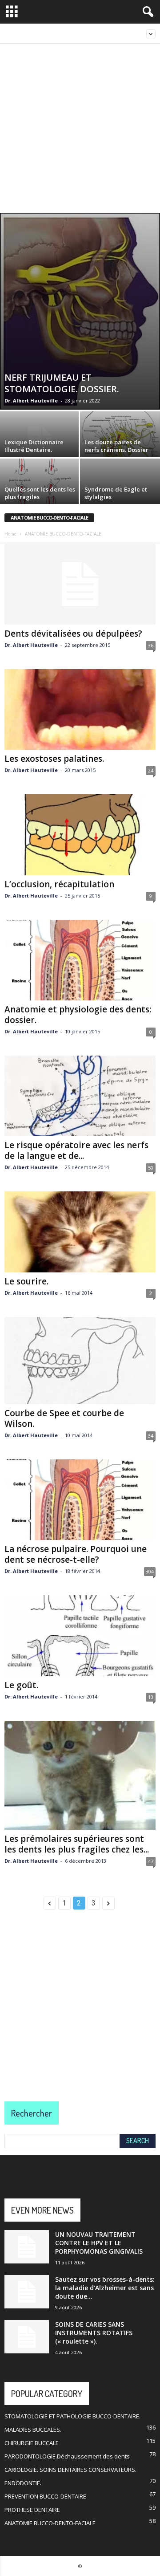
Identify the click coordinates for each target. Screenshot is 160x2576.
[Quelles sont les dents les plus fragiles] (40, 489)
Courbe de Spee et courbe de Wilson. (64, 1418)
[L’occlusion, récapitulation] (80, 835)
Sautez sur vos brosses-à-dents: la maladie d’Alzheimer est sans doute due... (105, 2288)
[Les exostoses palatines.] (80, 709)
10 (151, 1697)
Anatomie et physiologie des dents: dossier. (78, 1015)
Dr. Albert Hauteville (31, 400)
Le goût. (21, 1685)
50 (151, 1168)
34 (151, 1436)
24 (151, 770)
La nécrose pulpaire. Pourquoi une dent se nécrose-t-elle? (76, 1554)
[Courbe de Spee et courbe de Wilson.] (80, 1361)
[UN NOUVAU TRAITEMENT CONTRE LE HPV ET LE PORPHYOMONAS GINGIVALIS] (27, 2247)
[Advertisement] (80, 128)
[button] (146, 12)
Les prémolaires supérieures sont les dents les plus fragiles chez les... (77, 1844)
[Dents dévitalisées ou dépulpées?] (80, 584)
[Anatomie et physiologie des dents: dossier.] (80, 960)
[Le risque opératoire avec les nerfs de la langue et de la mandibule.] (80, 1096)
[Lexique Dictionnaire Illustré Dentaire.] (40, 441)
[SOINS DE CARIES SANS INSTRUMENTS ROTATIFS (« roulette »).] (27, 2337)
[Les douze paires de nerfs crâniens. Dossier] (120, 441)
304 (150, 1571)
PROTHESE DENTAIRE (32, 2510)
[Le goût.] (80, 1635)
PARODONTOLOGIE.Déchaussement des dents (67, 2456)
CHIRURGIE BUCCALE (32, 2443)
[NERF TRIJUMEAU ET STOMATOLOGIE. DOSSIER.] (80, 311)
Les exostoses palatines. (54, 759)
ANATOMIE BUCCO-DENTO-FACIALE (50, 2523)
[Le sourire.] (80, 1232)
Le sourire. (26, 1281)
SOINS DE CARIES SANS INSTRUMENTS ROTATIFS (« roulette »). (94, 2333)
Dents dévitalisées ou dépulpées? (73, 634)
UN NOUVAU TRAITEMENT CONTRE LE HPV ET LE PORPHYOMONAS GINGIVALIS (99, 2243)
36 (151, 645)
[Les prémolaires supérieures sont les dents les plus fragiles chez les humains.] (80, 1775)
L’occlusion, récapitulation (59, 884)
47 (151, 1861)
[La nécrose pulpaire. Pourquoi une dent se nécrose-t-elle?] (80, 1500)
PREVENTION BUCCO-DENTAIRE (45, 2496)
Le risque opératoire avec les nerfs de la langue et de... (76, 1150)
